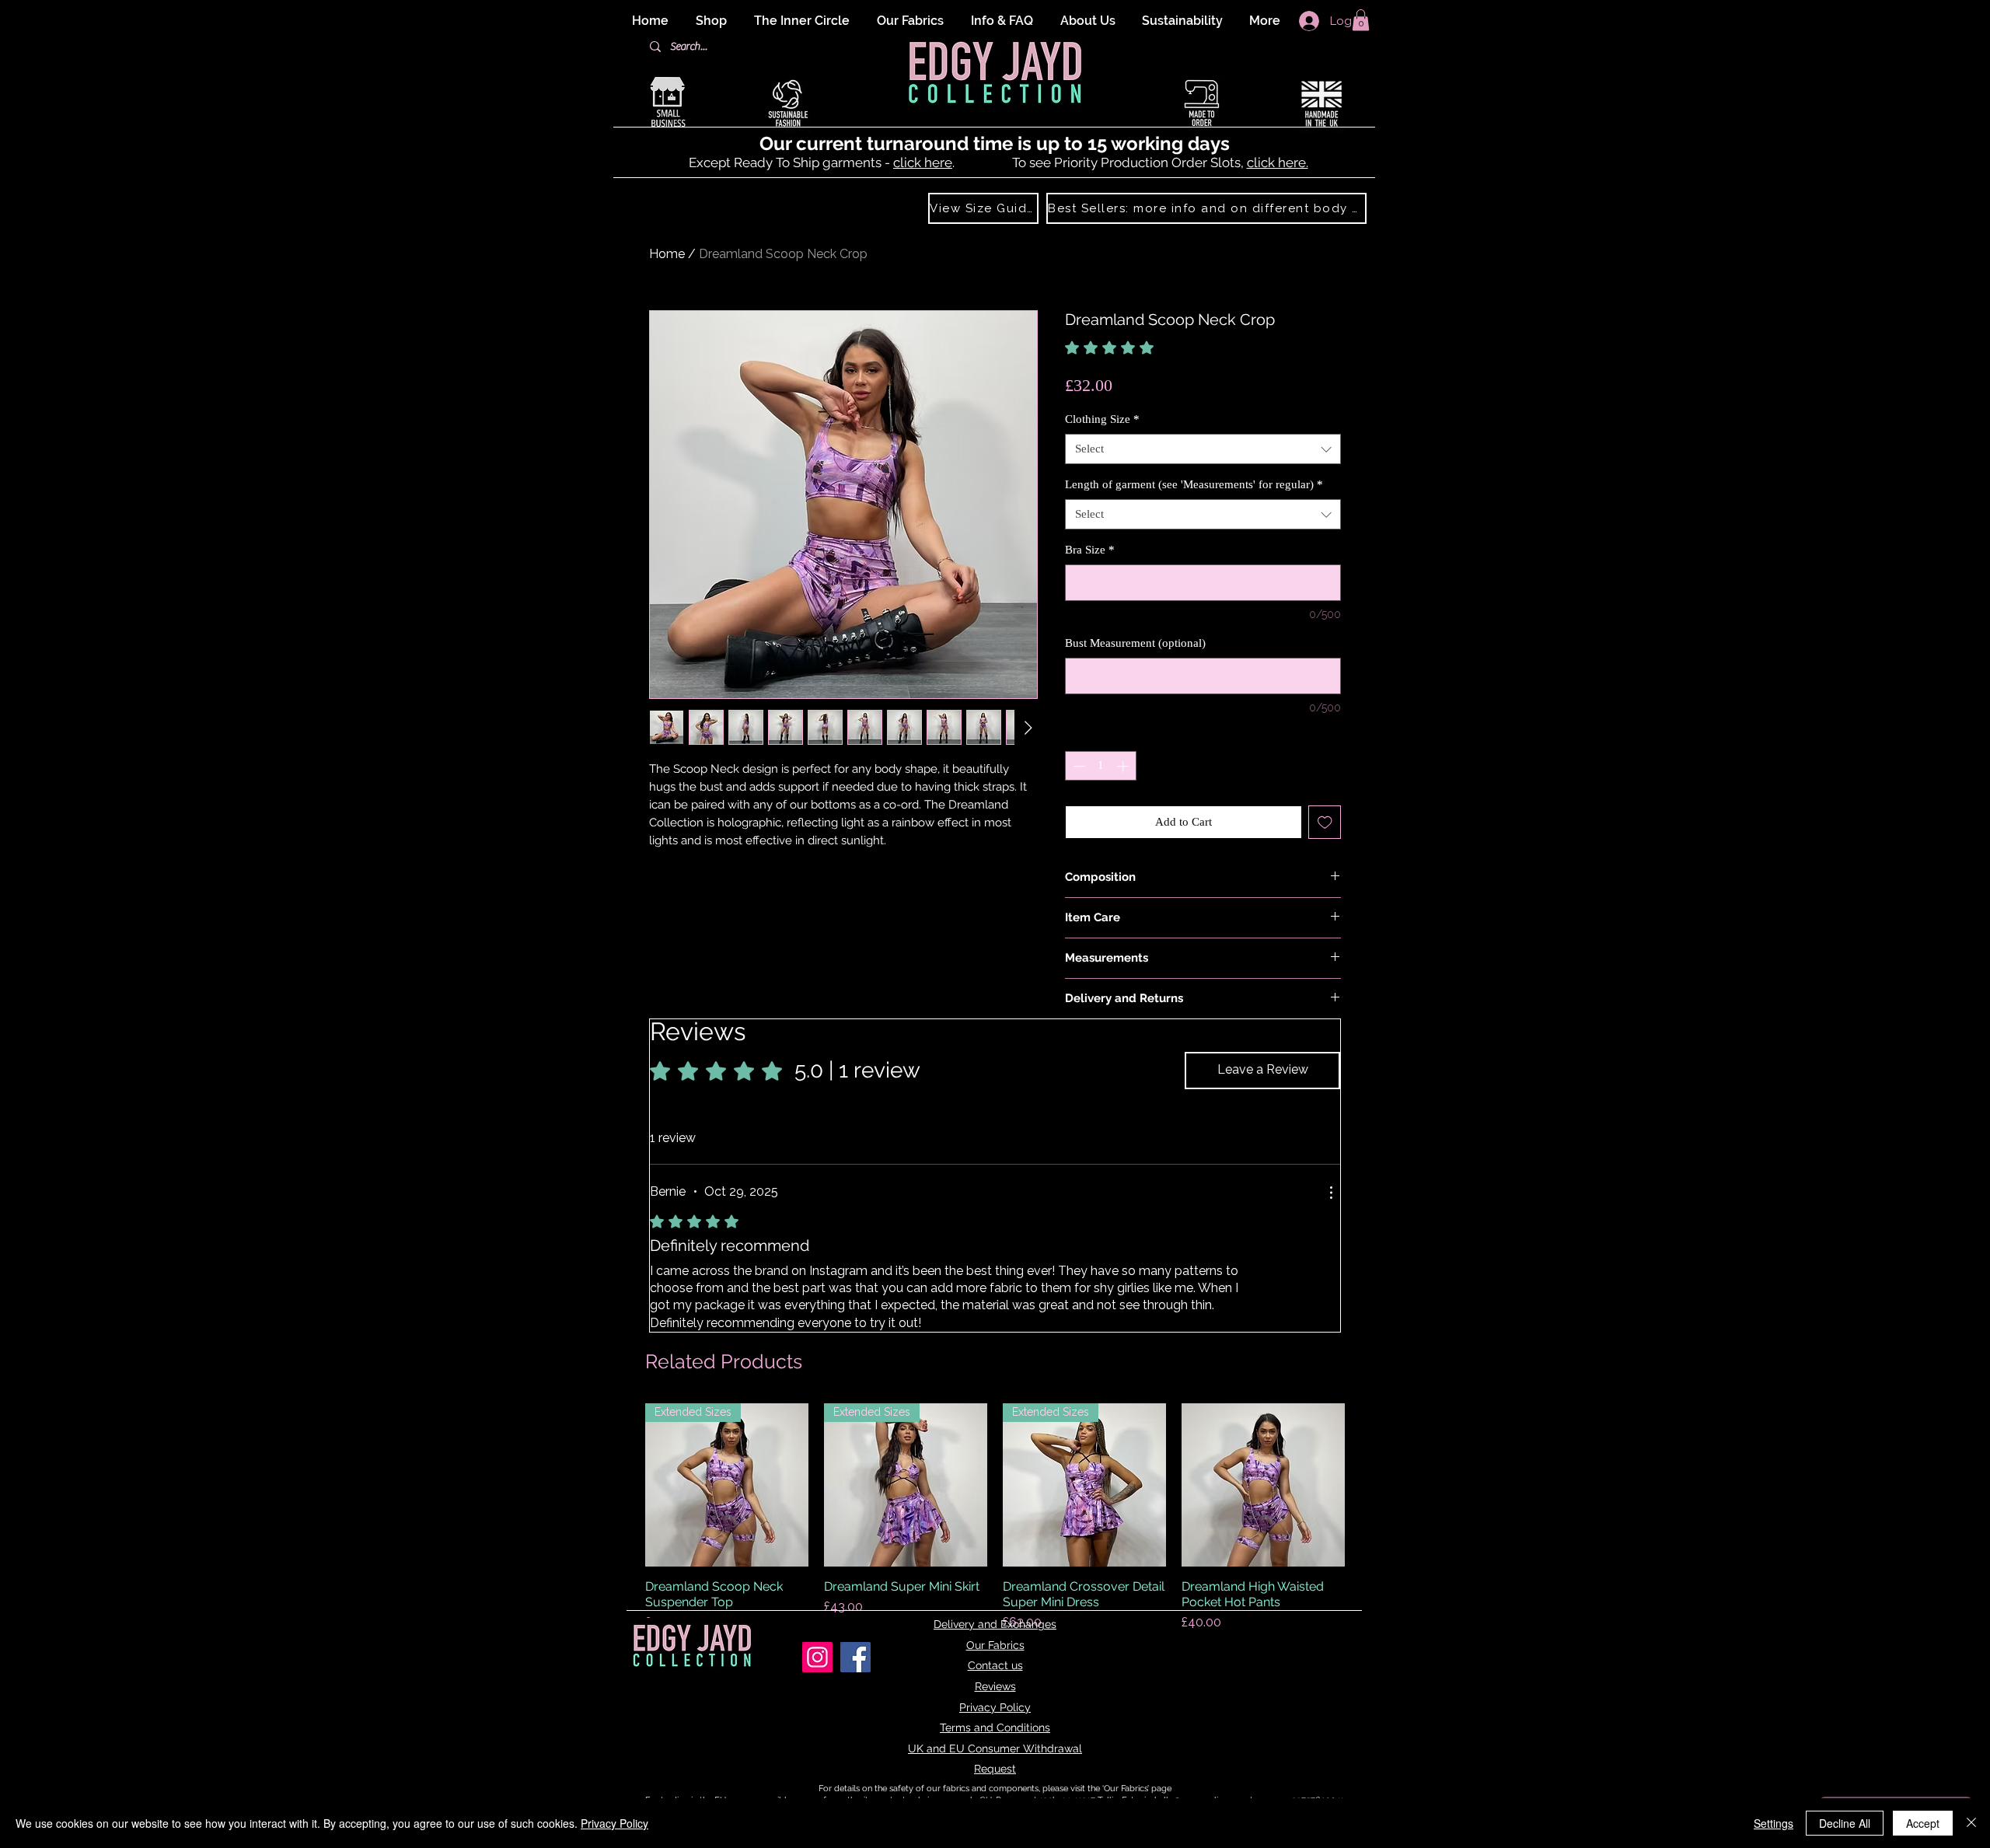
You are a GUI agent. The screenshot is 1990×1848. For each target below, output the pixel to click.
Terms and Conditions (995, 1727)
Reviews (995, 1686)
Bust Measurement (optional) (1135, 643)
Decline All (1845, 1823)
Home (667, 254)
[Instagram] (817, 1657)
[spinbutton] (1101, 766)
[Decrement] (1078, 766)
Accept (1923, 1823)
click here (923, 162)
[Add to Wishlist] (1325, 822)
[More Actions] (1331, 1193)
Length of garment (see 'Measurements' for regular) (1194, 484)
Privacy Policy (995, 1707)
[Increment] (1124, 766)
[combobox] (1203, 449)
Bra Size (1090, 550)
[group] (995, 1518)
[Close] (1971, 1823)
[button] (1361, 20)
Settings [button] (1774, 1823)
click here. (1278, 162)
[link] (1144, 348)
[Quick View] (1263, 1485)
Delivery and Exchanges (995, 1624)
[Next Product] (1367, 1485)
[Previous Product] (623, 1485)
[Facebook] (855, 1657)
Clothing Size (1102, 419)
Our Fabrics (995, 1645)
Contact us (995, 1665)
